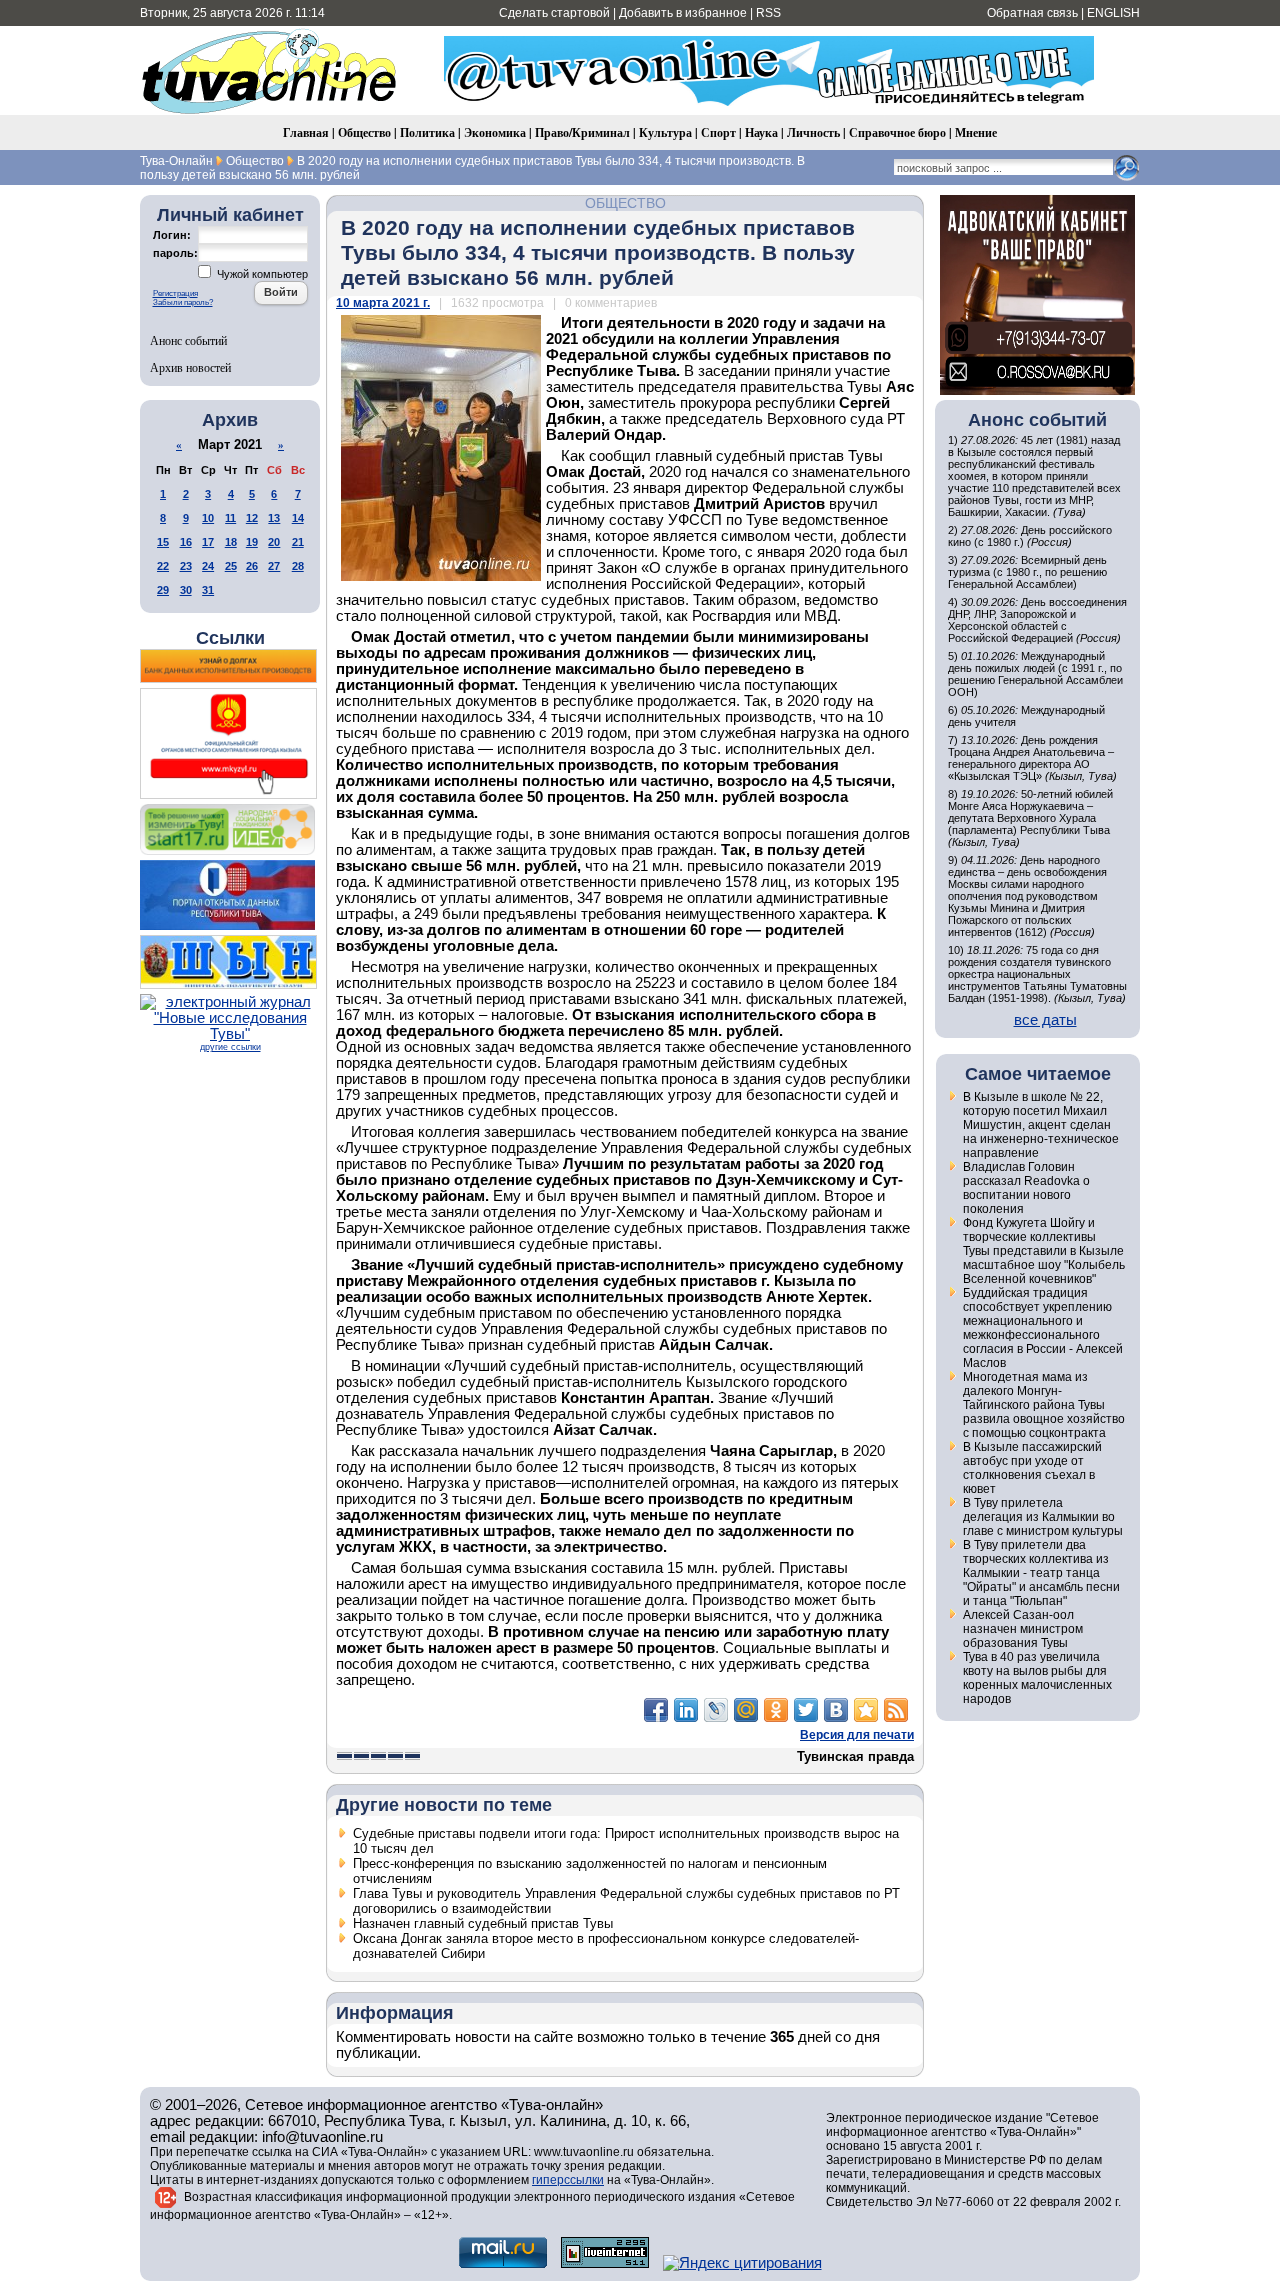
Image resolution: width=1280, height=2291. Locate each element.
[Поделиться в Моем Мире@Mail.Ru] (746, 1710)
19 (252, 542)
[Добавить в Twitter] (806, 1710)
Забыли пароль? (183, 302)
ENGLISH (1113, 13)
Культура (665, 132)
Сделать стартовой (554, 13)
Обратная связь (1032, 13)
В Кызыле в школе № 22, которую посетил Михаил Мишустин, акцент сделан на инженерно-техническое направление (1041, 1125)
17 (208, 542)
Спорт (718, 132)
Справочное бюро (897, 132)
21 (298, 542)
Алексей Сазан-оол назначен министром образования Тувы (1023, 1629)
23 (186, 566)
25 (231, 566)
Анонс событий (188, 340)
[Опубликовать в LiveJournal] (716, 1710)
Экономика (495, 132)
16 (186, 542)
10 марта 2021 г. (383, 303)
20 (274, 542)
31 (208, 590)
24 (208, 566)
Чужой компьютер (261, 274)
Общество (364, 132)
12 (252, 518)
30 (186, 590)
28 (298, 566)
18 (231, 542)
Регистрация (175, 293)
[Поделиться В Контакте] (836, 1710)
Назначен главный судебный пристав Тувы (483, 1923)
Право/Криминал (582, 132)
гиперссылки (568, 2180)
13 (274, 518)
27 (274, 566)
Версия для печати (857, 1735)
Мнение (976, 132)
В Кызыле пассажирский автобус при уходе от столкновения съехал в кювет (1032, 1468)
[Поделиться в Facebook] (656, 1710)
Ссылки (230, 638)
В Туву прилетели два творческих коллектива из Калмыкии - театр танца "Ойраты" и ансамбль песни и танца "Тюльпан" (1041, 1573)
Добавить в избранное (683, 13)
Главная (306, 132)
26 (252, 566)
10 (208, 518)
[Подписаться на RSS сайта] (896, 1710)
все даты (1045, 1020)
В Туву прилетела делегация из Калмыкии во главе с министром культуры (1043, 1517)
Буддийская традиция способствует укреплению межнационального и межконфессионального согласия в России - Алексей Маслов (1043, 1328)
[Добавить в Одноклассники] (776, 1710)
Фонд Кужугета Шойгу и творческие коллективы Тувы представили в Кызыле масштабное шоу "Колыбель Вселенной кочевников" (1044, 1251)
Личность (813, 132)
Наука (761, 132)
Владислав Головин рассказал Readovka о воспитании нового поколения (1026, 1188)
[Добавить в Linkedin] (686, 1710)
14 (298, 518)
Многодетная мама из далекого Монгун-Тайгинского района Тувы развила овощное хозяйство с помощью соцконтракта (1044, 1405)
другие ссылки (230, 1047)
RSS (768, 13)
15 (163, 542)
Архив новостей (190, 367)
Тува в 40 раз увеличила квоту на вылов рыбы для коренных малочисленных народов (1037, 1678)
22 (163, 566)
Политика (427, 132)
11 (230, 518)
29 (163, 590)
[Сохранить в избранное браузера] (866, 1710)
